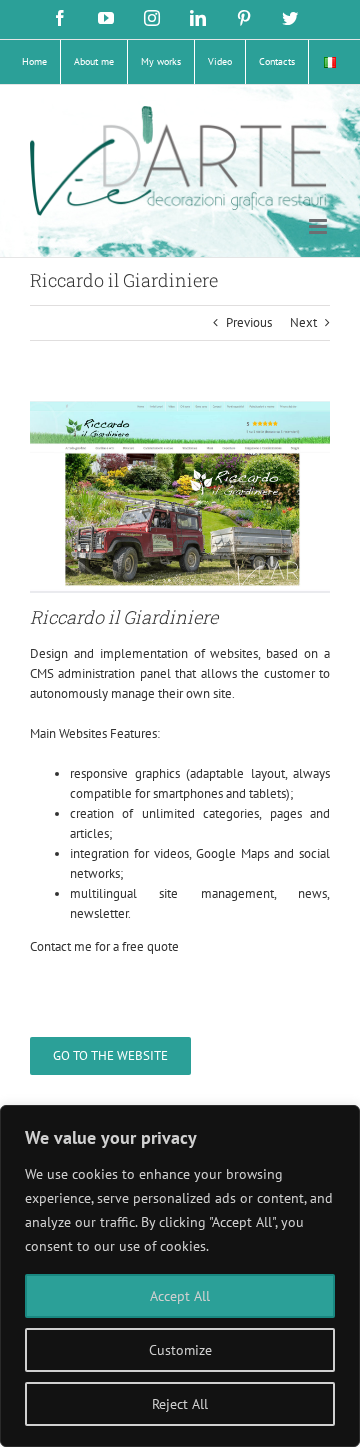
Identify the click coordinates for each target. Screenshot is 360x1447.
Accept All (180, 1296)
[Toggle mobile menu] (319, 226)
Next (303, 322)
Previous (249, 322)
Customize (180, 1350)
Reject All (180, 1404)
